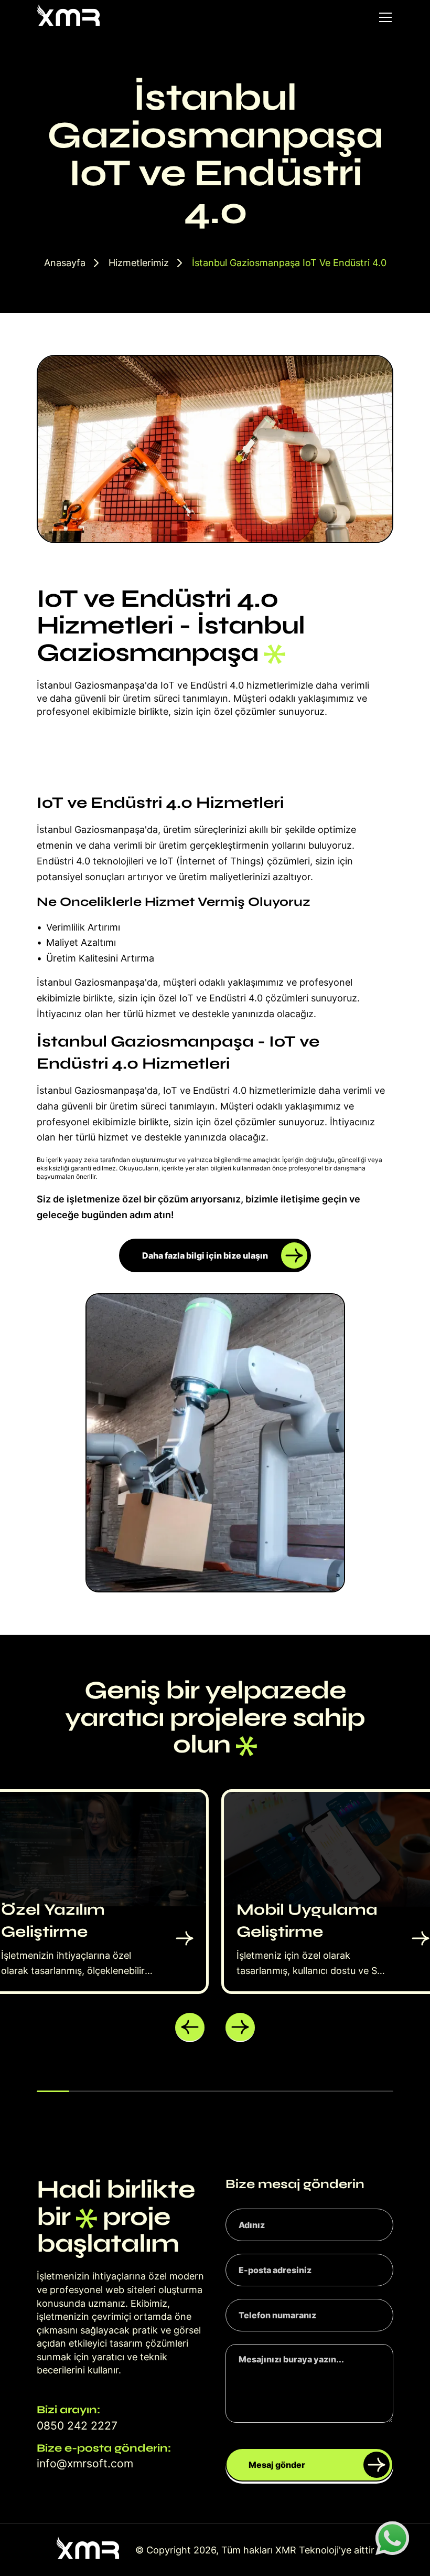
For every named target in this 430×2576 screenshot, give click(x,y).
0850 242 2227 (77, 2426)
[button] (190, 2028)
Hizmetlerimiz (139, 263)
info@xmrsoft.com (85, 2463)
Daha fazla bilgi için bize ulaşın (205, 1255)
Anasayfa (65, 263)
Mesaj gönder (277, 2465)
